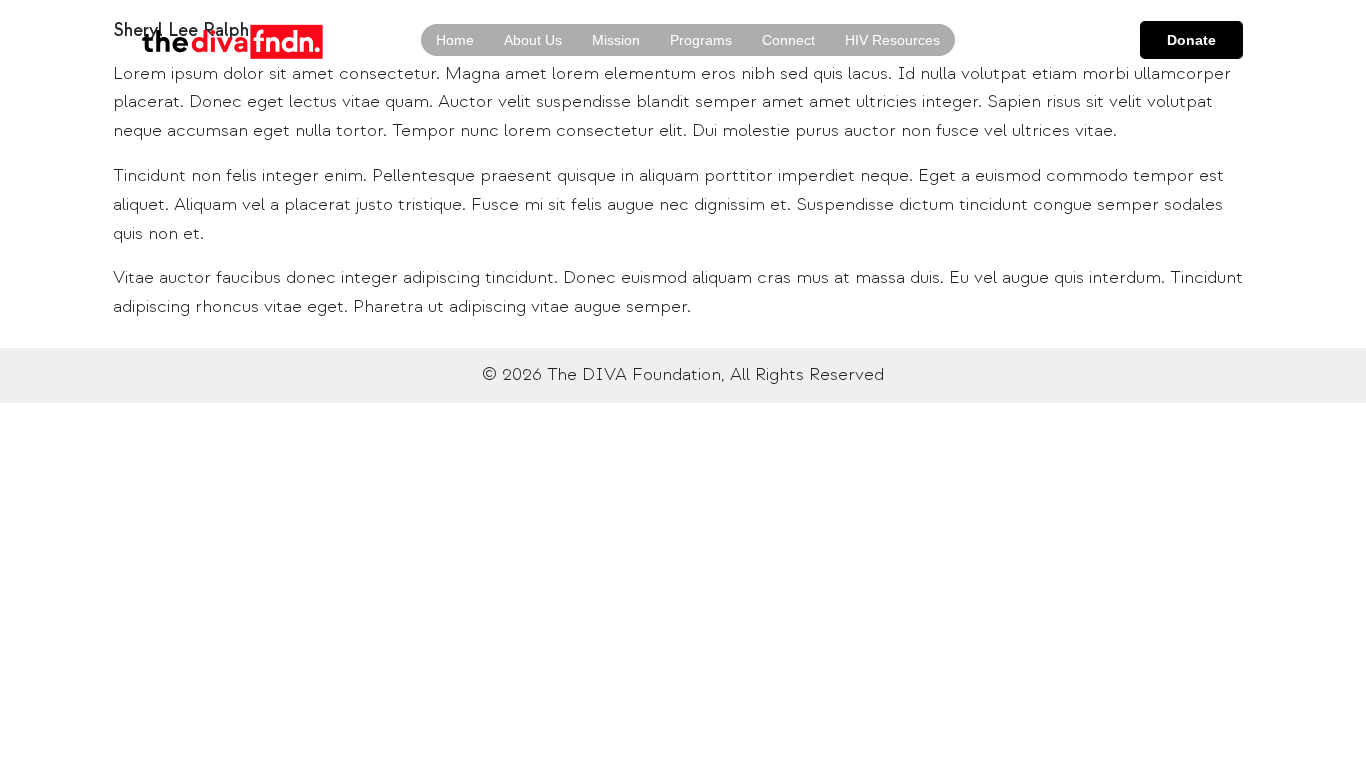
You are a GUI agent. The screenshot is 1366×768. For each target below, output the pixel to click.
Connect (788, 40)
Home (455, 40)
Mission (616, 40)
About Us (533, 40)
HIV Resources (892, 40)
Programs (701, 40)
